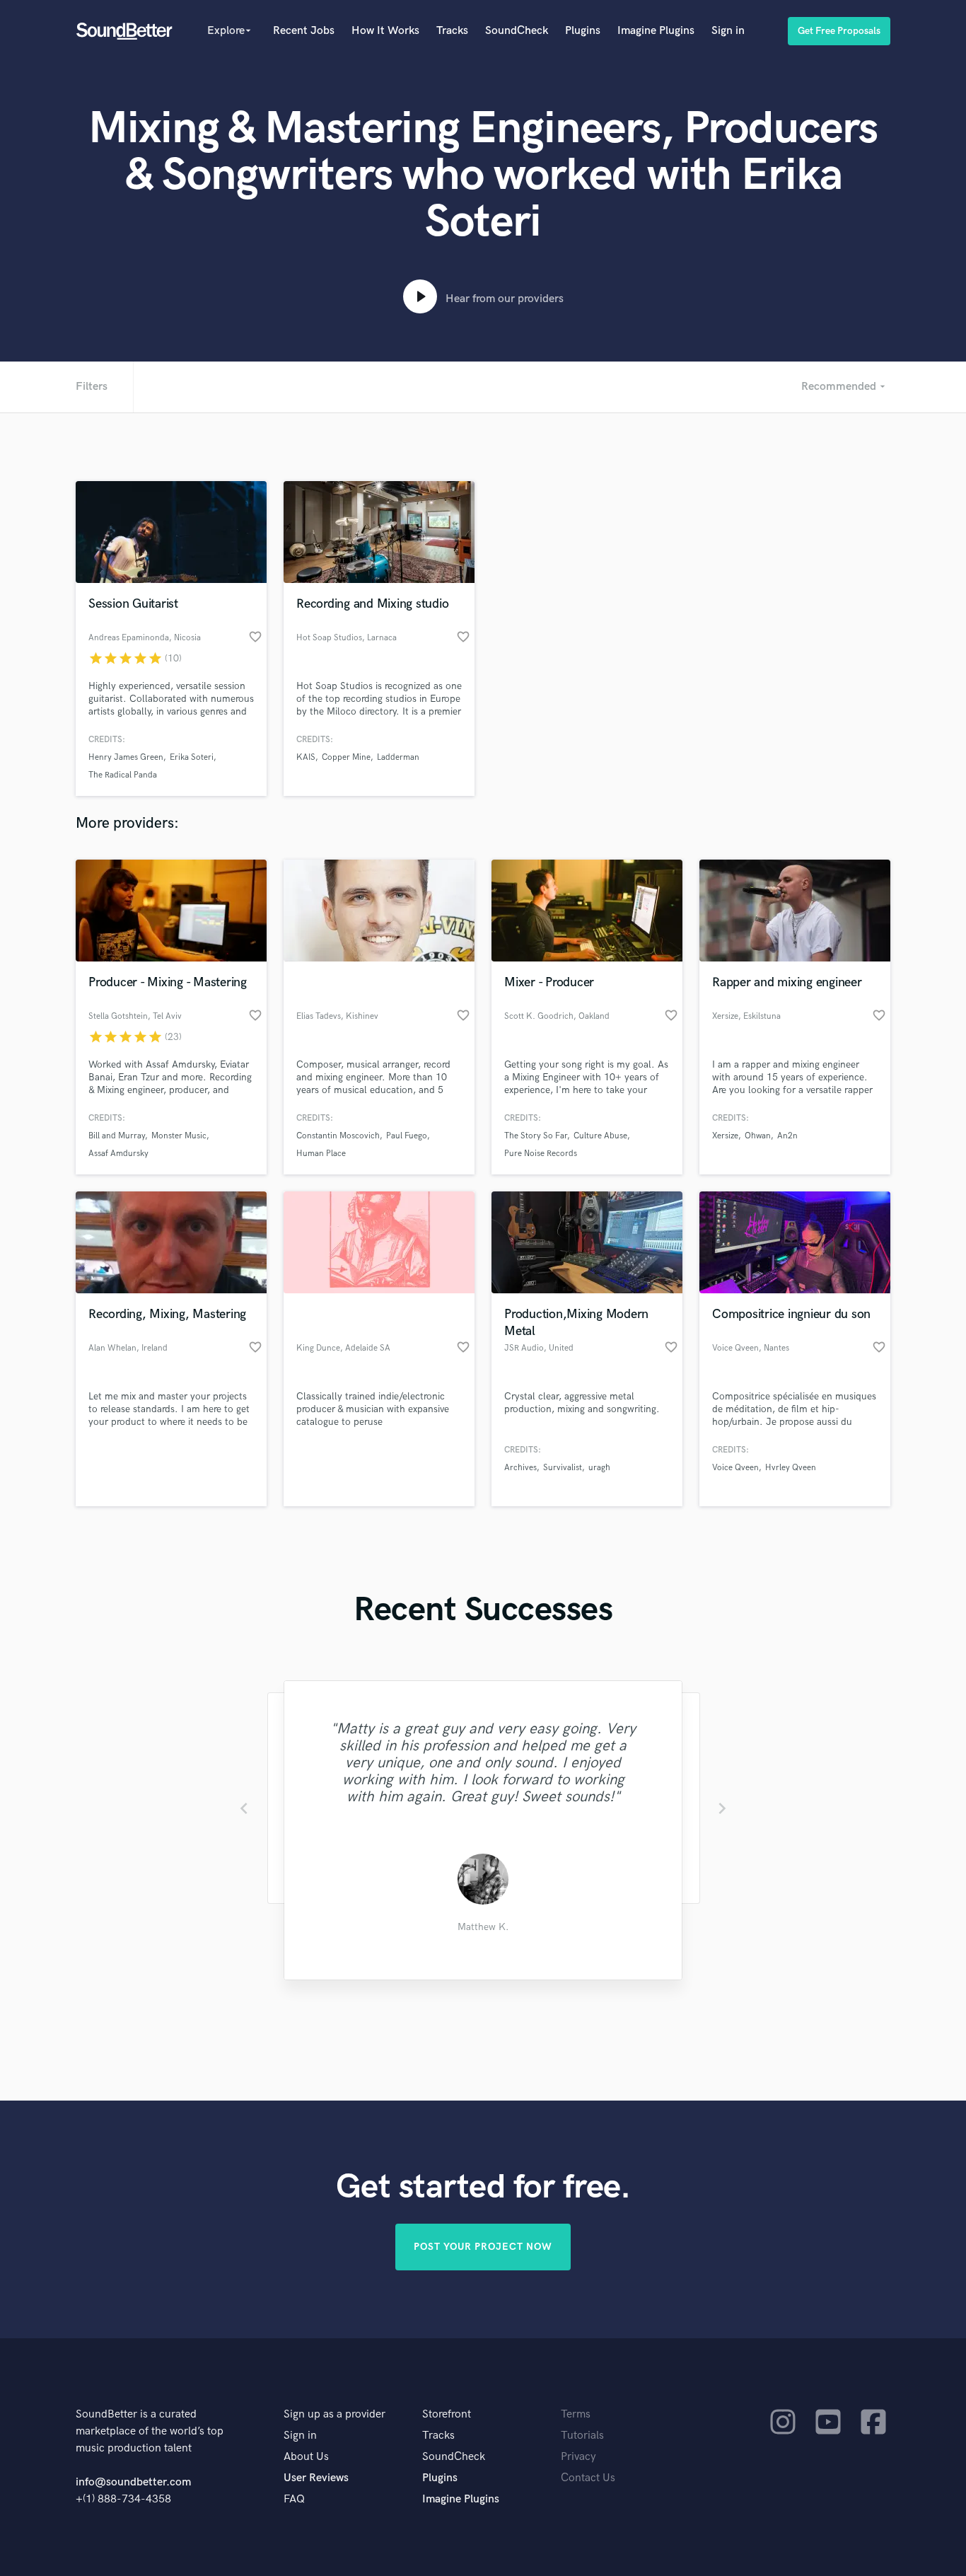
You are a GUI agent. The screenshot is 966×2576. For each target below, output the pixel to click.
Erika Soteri (192, 757)
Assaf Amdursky (118, 1154)
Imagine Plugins (656, 31)
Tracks (452, 31)
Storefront (447, 2414)
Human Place (321, 1154)
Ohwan (758, 1136)
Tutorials (582, 2436)
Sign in (728, 31)
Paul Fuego (407, 1136)
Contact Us (588, 2478)
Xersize (725, 1136)
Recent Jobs (304, 31)
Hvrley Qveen (791, 1468)
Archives (520, 1468)
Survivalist (563, 1468)
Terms (576, 2414)
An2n (787, 1136)
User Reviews (316, 2478)
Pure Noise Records (541, 1154)
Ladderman (398, 757)
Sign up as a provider (334, 2414)
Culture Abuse (600, 1136)
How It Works (385, 31)
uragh (599, 1468)
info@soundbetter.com (133, 2482)
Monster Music (179, 1136)
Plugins (583, 31)
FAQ (294, 2499)
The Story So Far (536, 1136)
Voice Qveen (735, 1468)
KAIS (306, 757)
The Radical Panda (123, 775)
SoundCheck (517, 31)
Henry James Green (126, 757)
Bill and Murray (117, 1136)
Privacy (578, 2457)
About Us (306, 2457)
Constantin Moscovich (338, 1136)
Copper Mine (346, 757)
